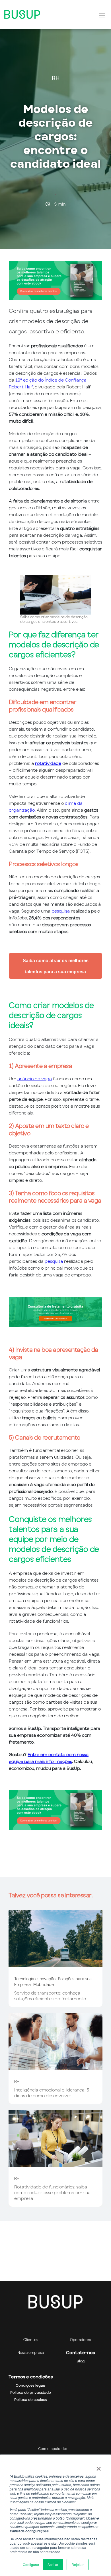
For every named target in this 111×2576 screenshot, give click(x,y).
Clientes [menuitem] (31, 2340)
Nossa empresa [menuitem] (31, 2353)
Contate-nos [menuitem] (80, 2353)
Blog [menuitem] (81, 2361)
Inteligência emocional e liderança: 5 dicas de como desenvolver (52, 2093)
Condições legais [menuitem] (31, 2385)
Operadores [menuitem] (80, 2340)
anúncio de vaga (35, 1079)
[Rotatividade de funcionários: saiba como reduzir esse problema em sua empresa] (55, 2164)
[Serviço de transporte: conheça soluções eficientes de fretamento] (55, 1964)
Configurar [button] (31, 2564)
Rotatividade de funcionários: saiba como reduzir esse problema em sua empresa (52, 2192)
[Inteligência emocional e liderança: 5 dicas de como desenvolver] (55, 2067)
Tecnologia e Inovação (35, 1979)
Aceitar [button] (53, 2564)
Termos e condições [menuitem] (31, 2377)
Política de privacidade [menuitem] (31, 2392)
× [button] (99, 2467)
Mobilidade (44, 1984)
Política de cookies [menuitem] (31, 2400)
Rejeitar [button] (78, 2564)
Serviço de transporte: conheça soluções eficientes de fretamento (50, 1996)
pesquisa (61, 911)
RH (56, 78)
